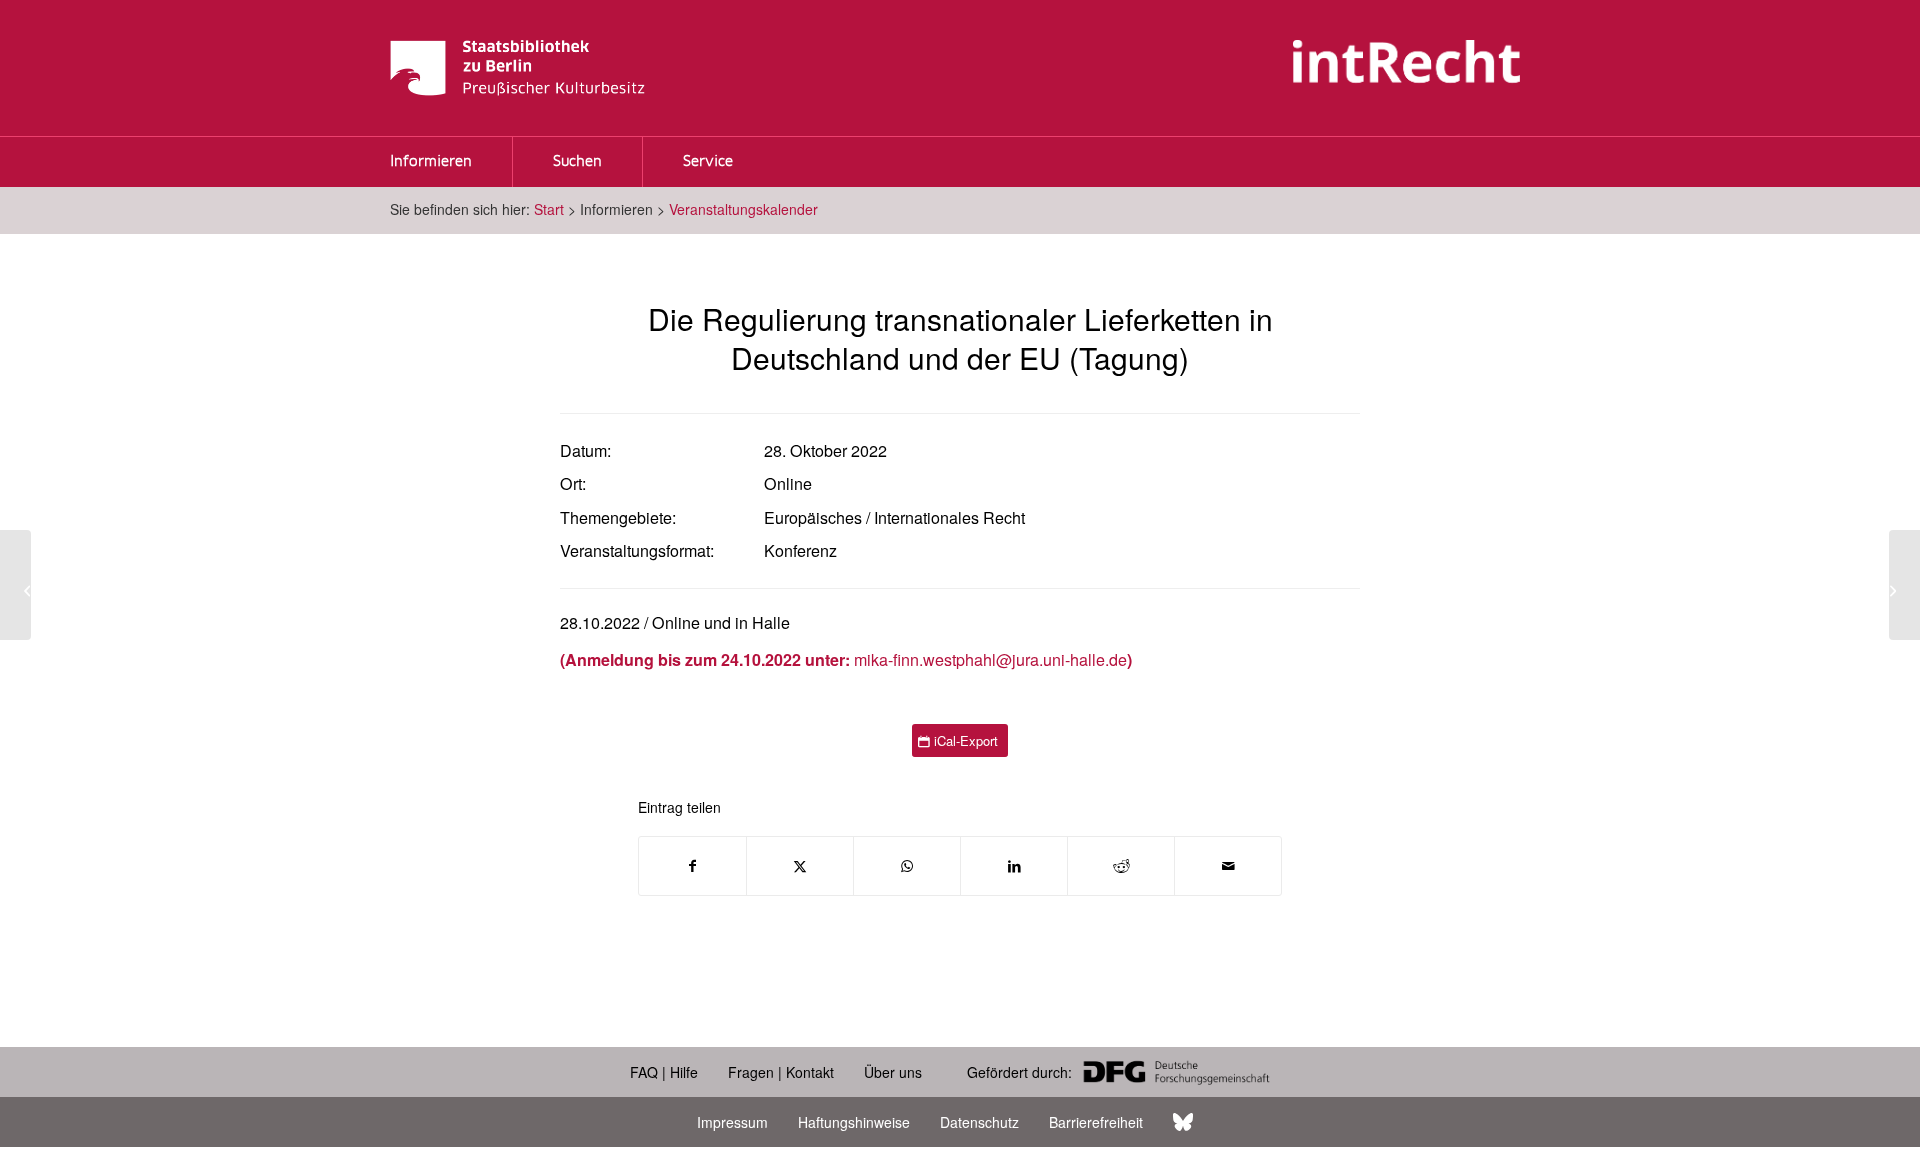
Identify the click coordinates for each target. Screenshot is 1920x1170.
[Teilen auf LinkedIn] (1014, 866)
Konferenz (800, 550)
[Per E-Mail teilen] (1228, 866)
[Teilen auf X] (800, 866)
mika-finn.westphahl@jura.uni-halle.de (990, 659)
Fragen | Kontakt (781, 1072)
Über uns (893, 1072)
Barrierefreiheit (1096, 1122)
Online (788, 483)
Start (549, 209)
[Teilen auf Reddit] (1121, 866)
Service (708, 162)
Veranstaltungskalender (743, 209)
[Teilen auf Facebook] (692, 866)
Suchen (577, 162)
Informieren (431, 162)
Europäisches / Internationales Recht (894, 517)
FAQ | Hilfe (664, 1072)
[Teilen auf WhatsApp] (907, 866)
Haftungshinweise (854, 1122)
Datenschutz (979, 1122)
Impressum (732, 1122)
